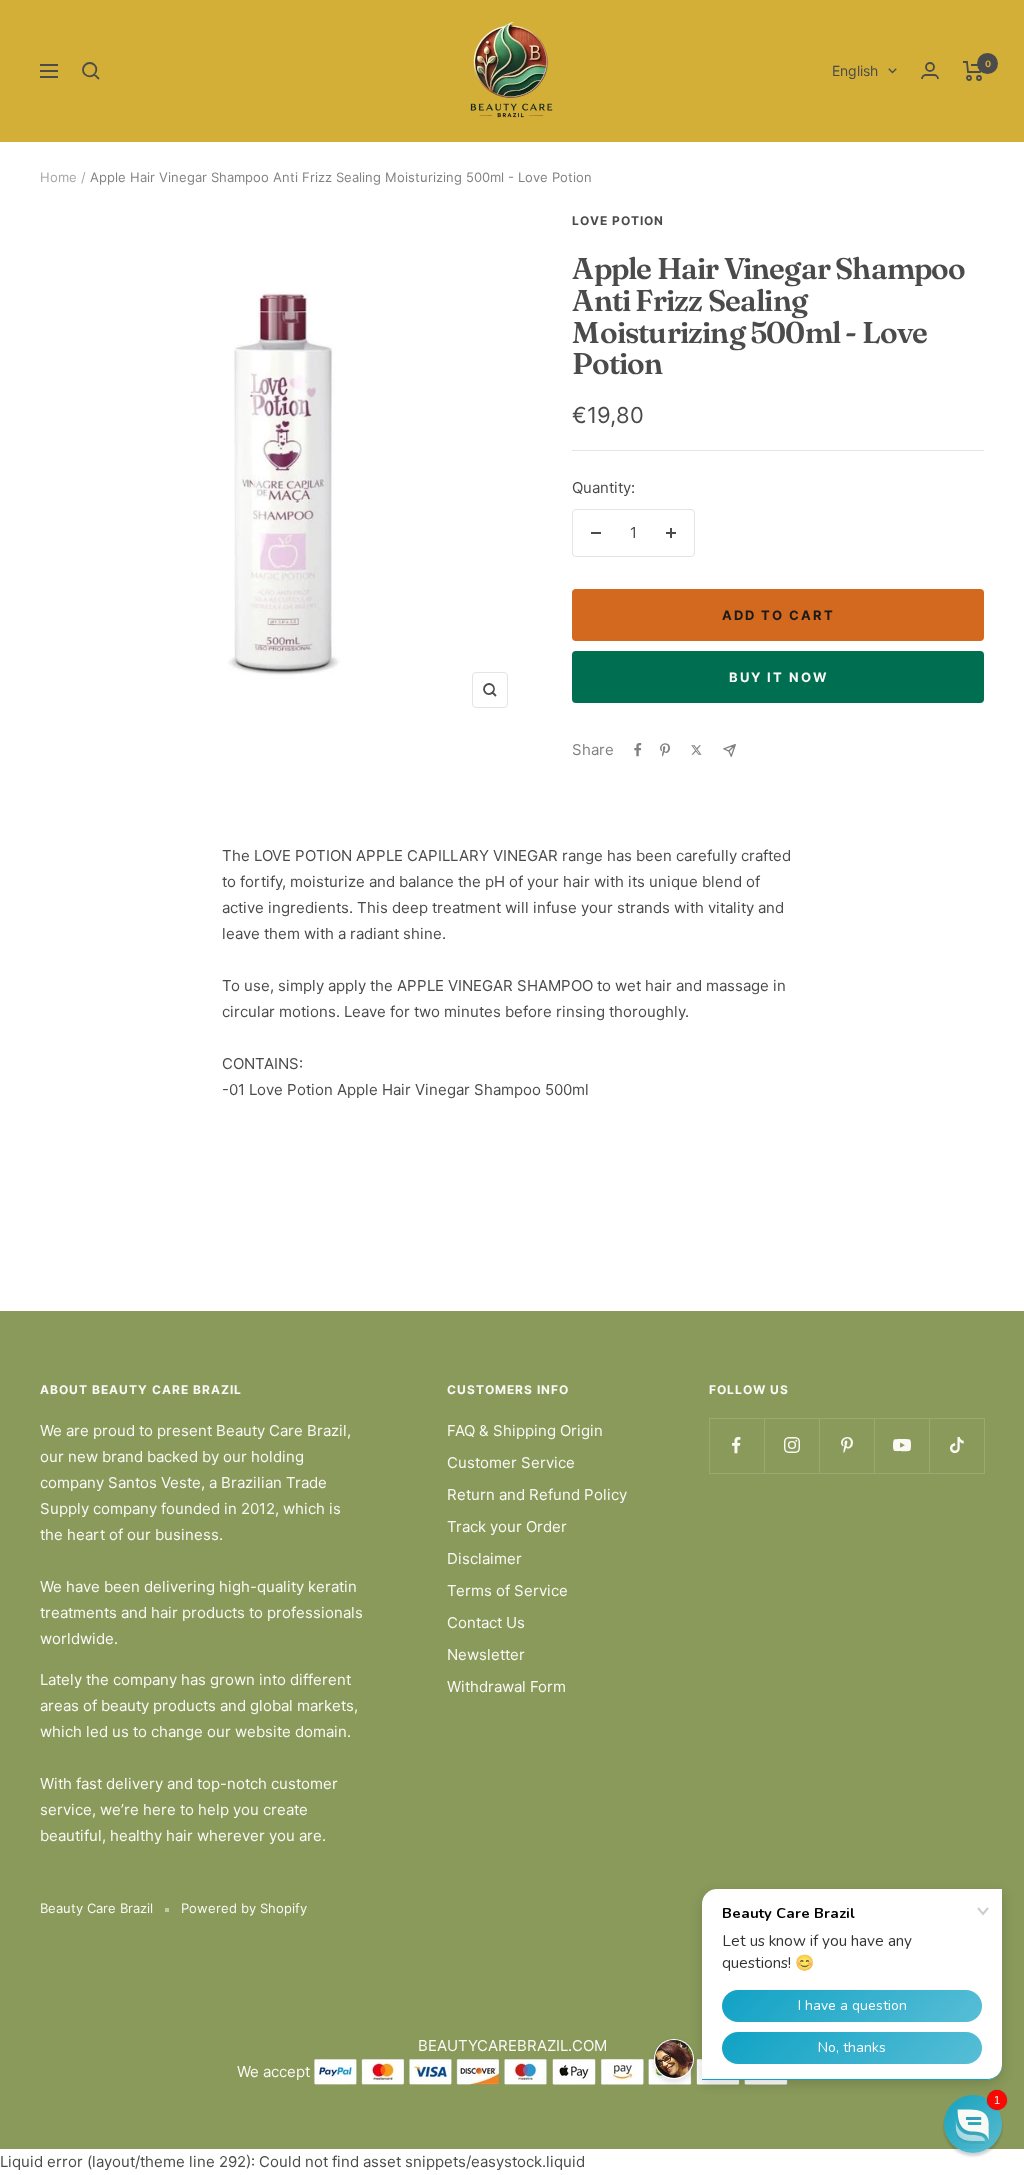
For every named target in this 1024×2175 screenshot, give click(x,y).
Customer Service (511, 1462)
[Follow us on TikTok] (956, 1445)
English (855, 70)
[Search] (91, 71)
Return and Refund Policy (537, 1494)
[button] (973, 2124)
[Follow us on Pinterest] (846, 1445)
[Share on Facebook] (638, 750)
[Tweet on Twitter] (696, 750)
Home (58, 177)
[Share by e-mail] (729, 750)
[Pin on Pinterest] (665, 750)
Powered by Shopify (244, 1908)
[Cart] (973, 71)
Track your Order (507, 1526)
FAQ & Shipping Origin (525, 1430)
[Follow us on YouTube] (901, 1445)
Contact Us (486, 1622)
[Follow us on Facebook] (736, 1445)
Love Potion (618, 220)
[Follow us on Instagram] (791, 1445)
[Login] (930, 70)
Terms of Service (507, 1590)
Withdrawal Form (506, 1686)
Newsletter (486, 1654)
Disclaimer (484, 1558)
